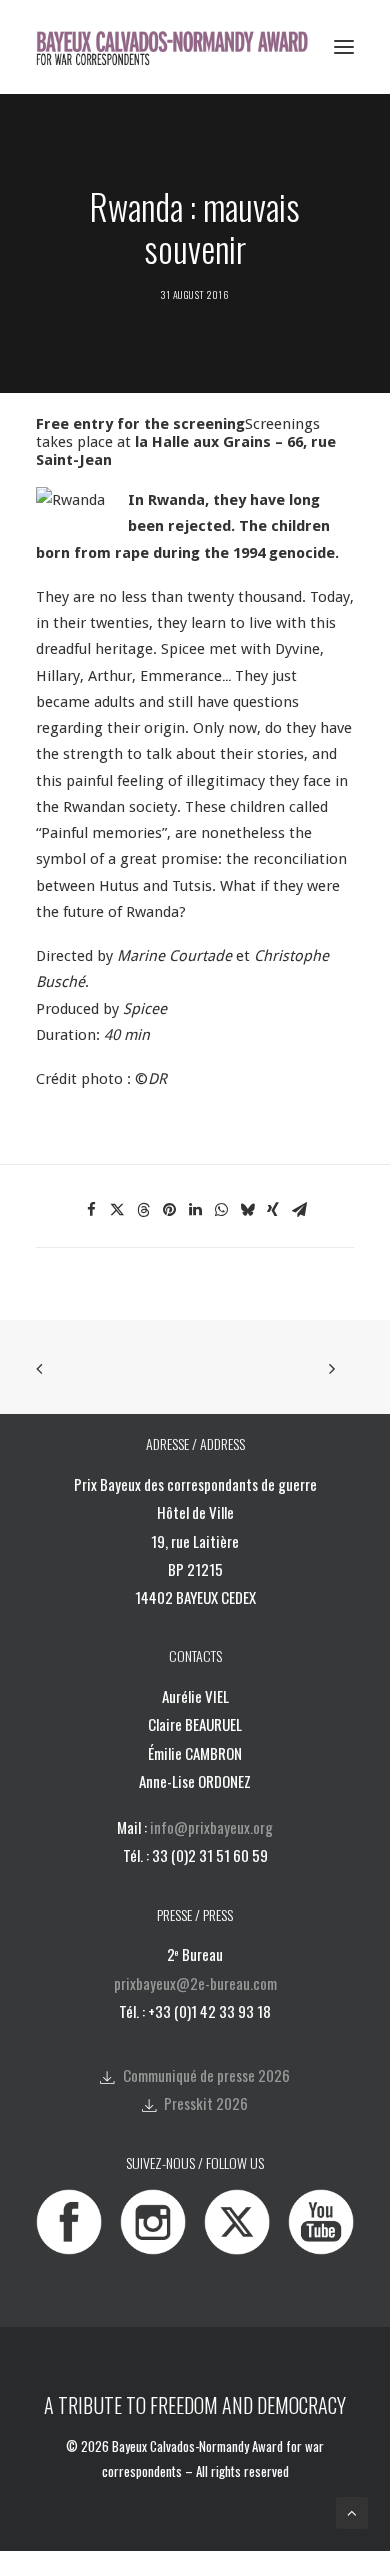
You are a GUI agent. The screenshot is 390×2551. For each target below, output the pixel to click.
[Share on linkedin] (195, 1210)
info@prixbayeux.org (211, 1827)
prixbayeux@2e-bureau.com (195, 1983)
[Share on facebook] (91, 1210)
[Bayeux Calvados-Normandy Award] (178, 47)
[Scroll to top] (352, 2512)
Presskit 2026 (206, 2103)
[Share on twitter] (117, 1210)
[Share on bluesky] (247, 1210)
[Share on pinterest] (169, 1210)
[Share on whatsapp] (221, 1210)
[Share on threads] (143, 1210)
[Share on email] (299, 1210)
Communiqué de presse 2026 (206, 2075)
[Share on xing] (273, 1210)
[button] (344, 47)
